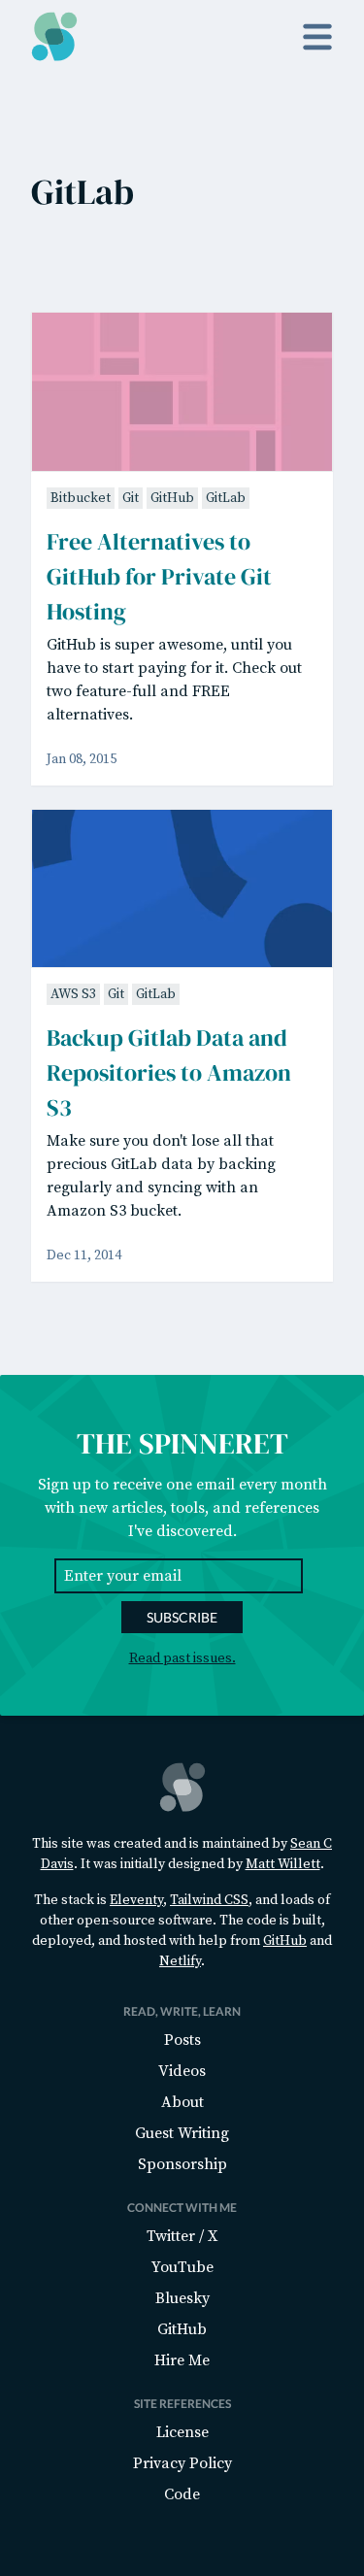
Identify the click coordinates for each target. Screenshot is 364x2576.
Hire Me (182, 2360)
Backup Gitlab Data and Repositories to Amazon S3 (169, 1072)
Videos (182, 2071)
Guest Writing (182, 2133)
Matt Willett (283, 1864)
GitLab (226, 498)
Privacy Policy (182, 2463)
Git (131, 498)
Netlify (180, 1961)
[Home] (54, 36)
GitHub (172, 498)
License (182, 2432)
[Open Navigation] (317, 37)
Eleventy (136, 1900)
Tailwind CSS (209, 1900)
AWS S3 (73, 994)
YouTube (182, 2267)
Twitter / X (182, 2236)
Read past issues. (182, 1658)
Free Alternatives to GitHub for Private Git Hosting (159, 576)
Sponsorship (182, 2164)
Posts (182, 2040)
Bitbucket (81, 498)
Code (182, 2494)
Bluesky (182, 2298)
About (182, 2102)
